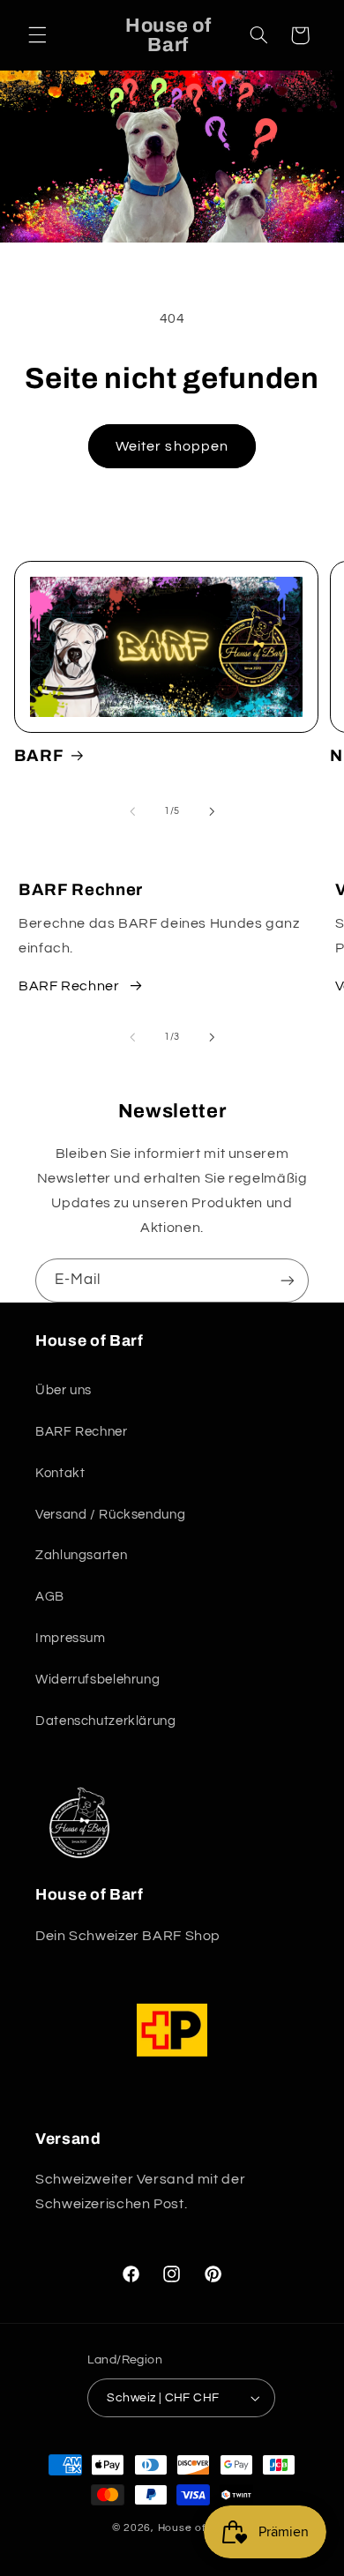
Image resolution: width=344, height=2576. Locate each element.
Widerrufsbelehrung (97, 1680)
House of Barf (195, 2528)
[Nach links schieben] (132, 811)
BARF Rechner (69, 986)
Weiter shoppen (172, 446)
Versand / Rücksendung (110, 1515)
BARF (39, 756)
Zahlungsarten (81, 1555)
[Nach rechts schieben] (212, 811)
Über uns (64, 1390)
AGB (50, 1597)
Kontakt (60, 1473)
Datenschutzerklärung (106, 1721)
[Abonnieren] (288, 1280)
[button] (37, 35)
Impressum (71, 1638)
